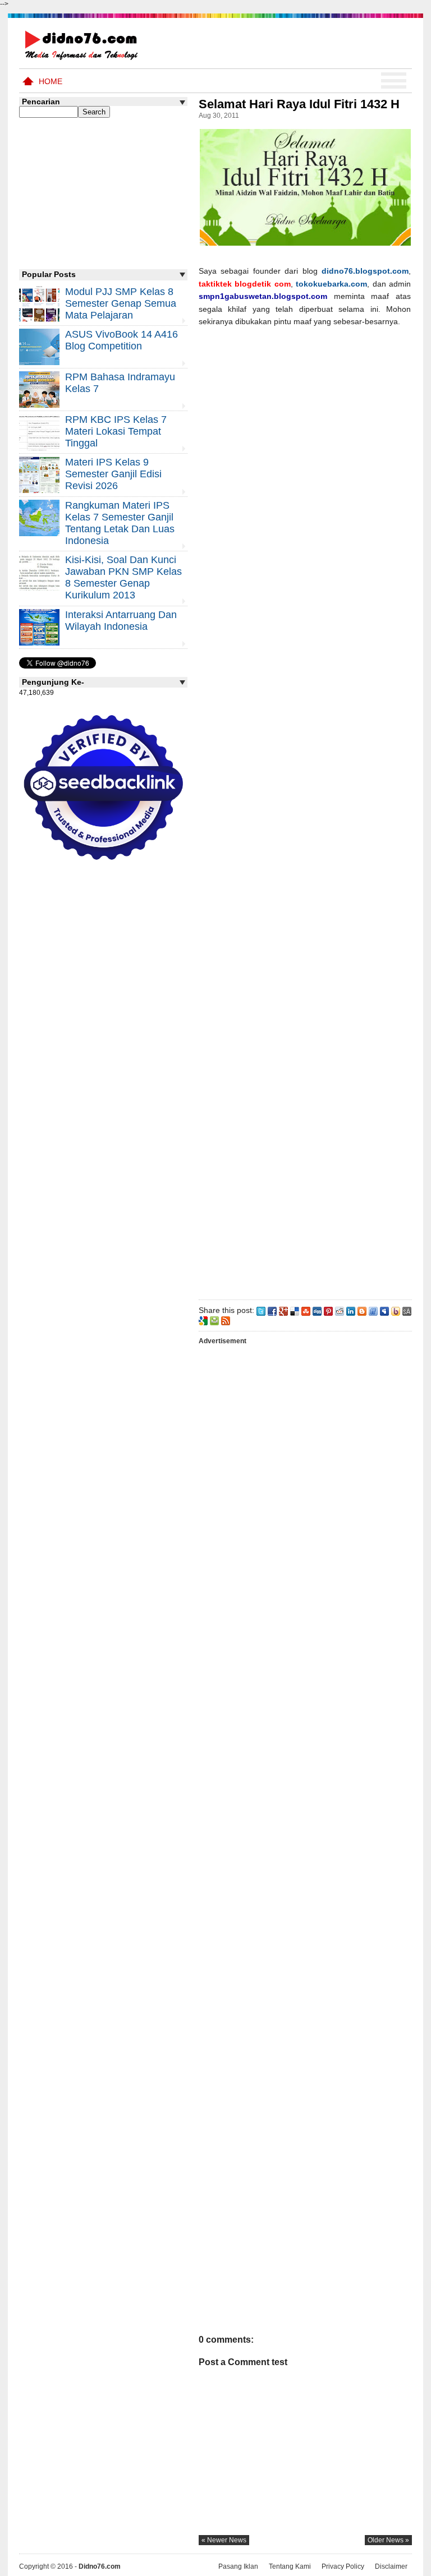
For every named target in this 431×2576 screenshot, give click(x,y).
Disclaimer (391, 2566)
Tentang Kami (290, 2566)
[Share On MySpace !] (384, 1310)
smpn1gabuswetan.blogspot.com (263, 296)
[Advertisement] (305, 811)
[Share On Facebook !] (272, 1310)
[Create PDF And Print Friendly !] (214, 1320)
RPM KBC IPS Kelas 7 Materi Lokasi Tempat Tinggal (116, 431)
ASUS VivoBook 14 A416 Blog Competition (121, 340)
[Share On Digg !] (317, 1310)
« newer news (224, 2540)
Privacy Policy (343, 2566)
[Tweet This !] (261, 1310)
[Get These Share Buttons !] (407, 1310)
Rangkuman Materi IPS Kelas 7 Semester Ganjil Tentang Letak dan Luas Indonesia (120, 523)
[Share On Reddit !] (340, 1310)
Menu (394, 81)
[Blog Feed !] (226, 1320)
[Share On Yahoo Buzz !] (396, 1310)
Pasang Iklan (238, 2566)
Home (51, 81)
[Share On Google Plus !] (283, 1310)
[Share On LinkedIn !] (351, 1310)
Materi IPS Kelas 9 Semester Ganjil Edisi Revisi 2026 (113, 474)
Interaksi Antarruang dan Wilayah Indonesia (121, 621)
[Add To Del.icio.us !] (295, 1310)
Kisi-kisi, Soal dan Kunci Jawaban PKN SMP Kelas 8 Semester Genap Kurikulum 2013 (123, 577)
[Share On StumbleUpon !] (306, 1310)
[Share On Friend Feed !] (373, 1310)
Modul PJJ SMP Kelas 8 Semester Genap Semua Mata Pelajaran (121, 303)
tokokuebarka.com (331, 284)
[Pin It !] (328, 1310)
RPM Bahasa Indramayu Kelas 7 (120, 383)
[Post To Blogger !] (362, 1310)
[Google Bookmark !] (203, 1320)
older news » (388, 2540)
